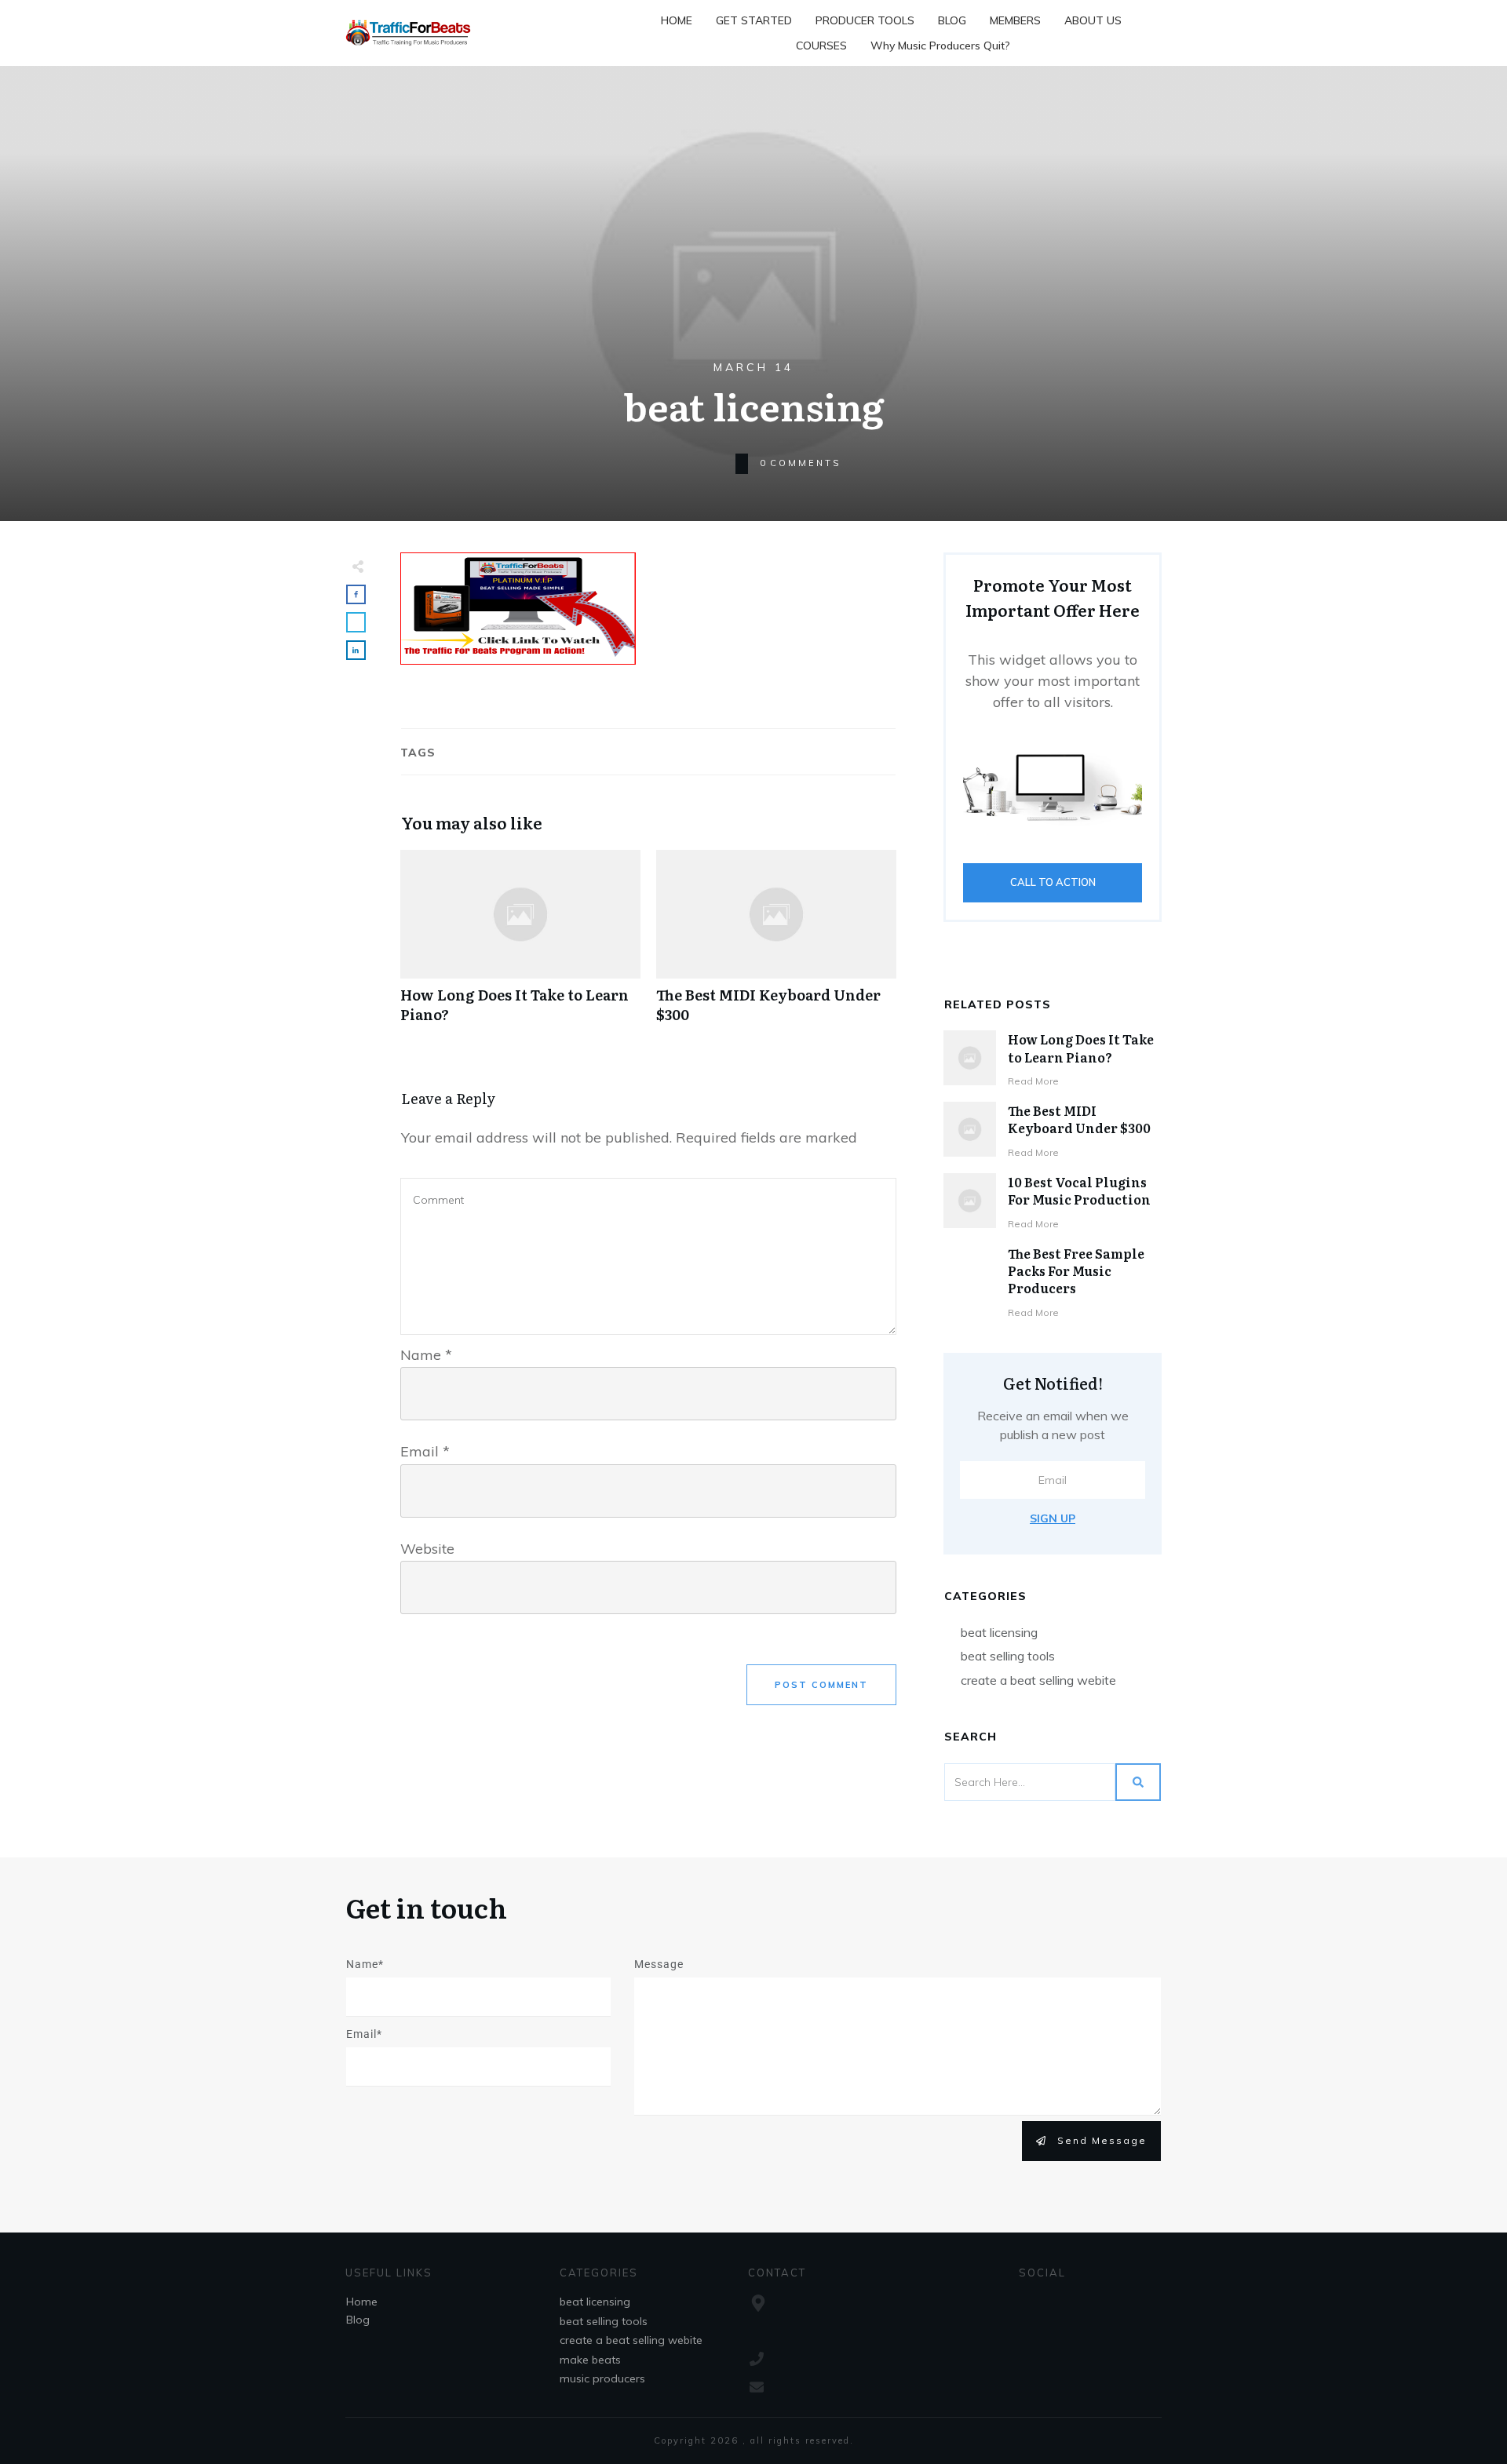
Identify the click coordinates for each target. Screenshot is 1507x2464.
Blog (358, 2320)
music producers (602, 2378)
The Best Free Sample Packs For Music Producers (1076, 1271)
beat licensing (999, 1632)
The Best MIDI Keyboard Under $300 (776, 945)
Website (427, 1549)
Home (362, 2302)
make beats (590, 2360)
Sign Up (1053, 1518)
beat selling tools (1008, 1656)
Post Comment (821, 1685)
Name (426, 1355)
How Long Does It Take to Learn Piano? (520, 945)
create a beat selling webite (1038, 1680)
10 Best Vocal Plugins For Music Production (1079, 1190)
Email (425, 1451)
